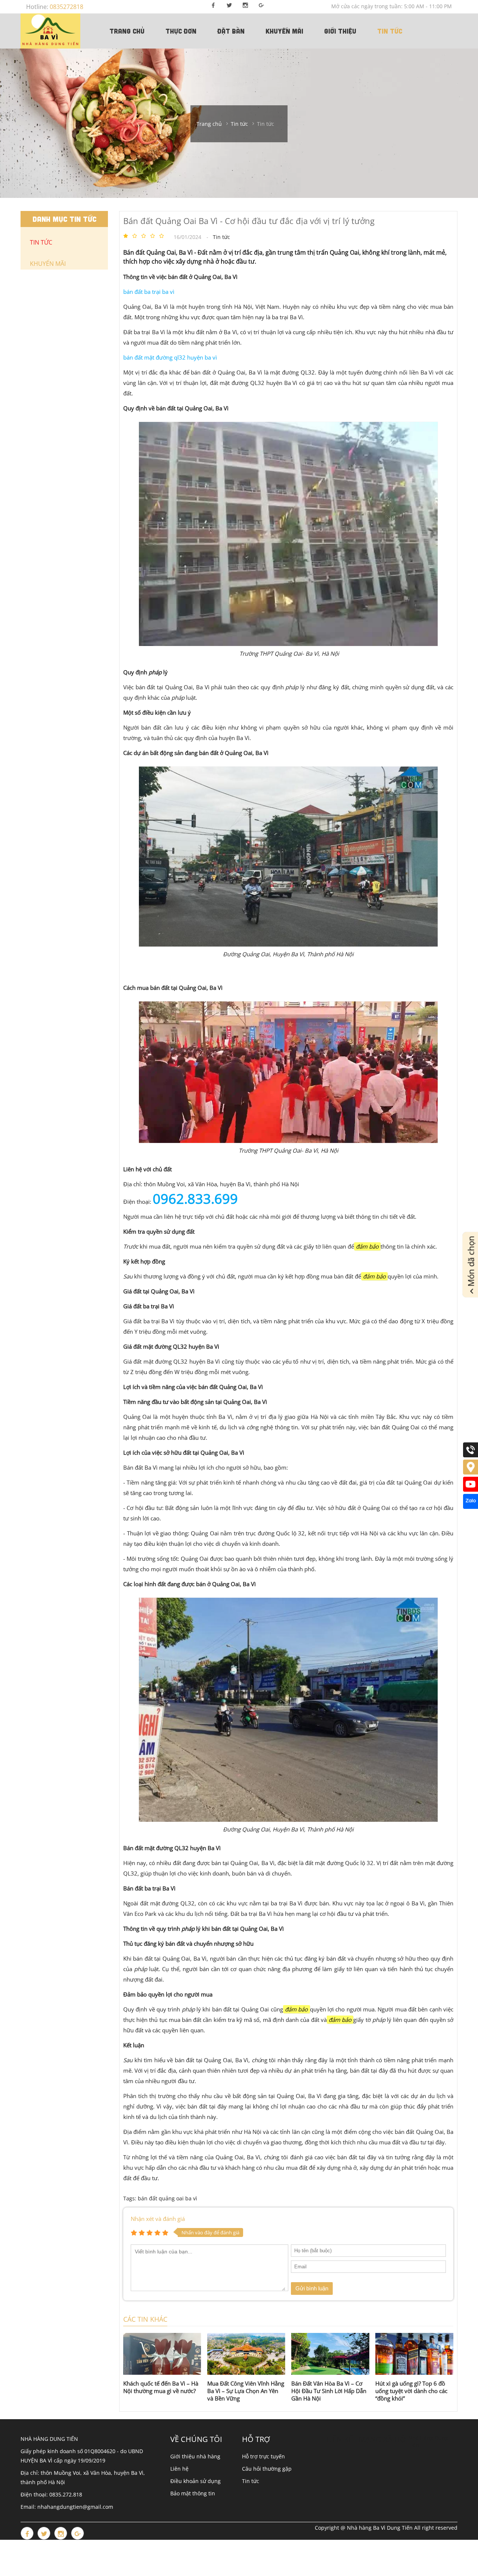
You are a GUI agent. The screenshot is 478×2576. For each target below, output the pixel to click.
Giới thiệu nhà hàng (195, 2456)
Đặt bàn (231, 31)
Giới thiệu (340, 31)
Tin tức (390, 31)
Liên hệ (179, 2469)
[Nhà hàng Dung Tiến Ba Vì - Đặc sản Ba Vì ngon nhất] (50, 31)
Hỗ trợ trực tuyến (263, 2456)
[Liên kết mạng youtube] (471, 1490)
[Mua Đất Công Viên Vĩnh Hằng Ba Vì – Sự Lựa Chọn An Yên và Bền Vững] (246, 2354)
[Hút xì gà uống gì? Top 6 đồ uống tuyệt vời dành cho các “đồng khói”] (414, 2354)
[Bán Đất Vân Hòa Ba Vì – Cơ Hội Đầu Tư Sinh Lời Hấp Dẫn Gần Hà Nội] (330, 2354)
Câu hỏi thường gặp (267, 2469)
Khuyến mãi (284, 31)
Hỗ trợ (256, 2439)
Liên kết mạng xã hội (367, 2439)
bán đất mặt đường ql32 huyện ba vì (170, 357)
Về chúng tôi (196, 2439)
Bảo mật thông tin (193, 2493)
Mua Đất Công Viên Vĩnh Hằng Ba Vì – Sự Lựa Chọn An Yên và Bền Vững (246, 2391)
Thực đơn (181, 31)
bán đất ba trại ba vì (149, 292)
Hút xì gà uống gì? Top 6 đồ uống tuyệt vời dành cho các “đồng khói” (411, 2391)
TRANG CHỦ (127, 31)
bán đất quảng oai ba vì (167, 2198)
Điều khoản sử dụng (195, 2481)
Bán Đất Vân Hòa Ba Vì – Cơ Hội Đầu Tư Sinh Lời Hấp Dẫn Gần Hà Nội (329, 2391)
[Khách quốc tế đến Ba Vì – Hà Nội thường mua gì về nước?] (162, 2354)
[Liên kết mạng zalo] (471, 1507)
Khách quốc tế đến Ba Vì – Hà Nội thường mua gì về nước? (161, 2387)
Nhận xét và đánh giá (158, 2219)
